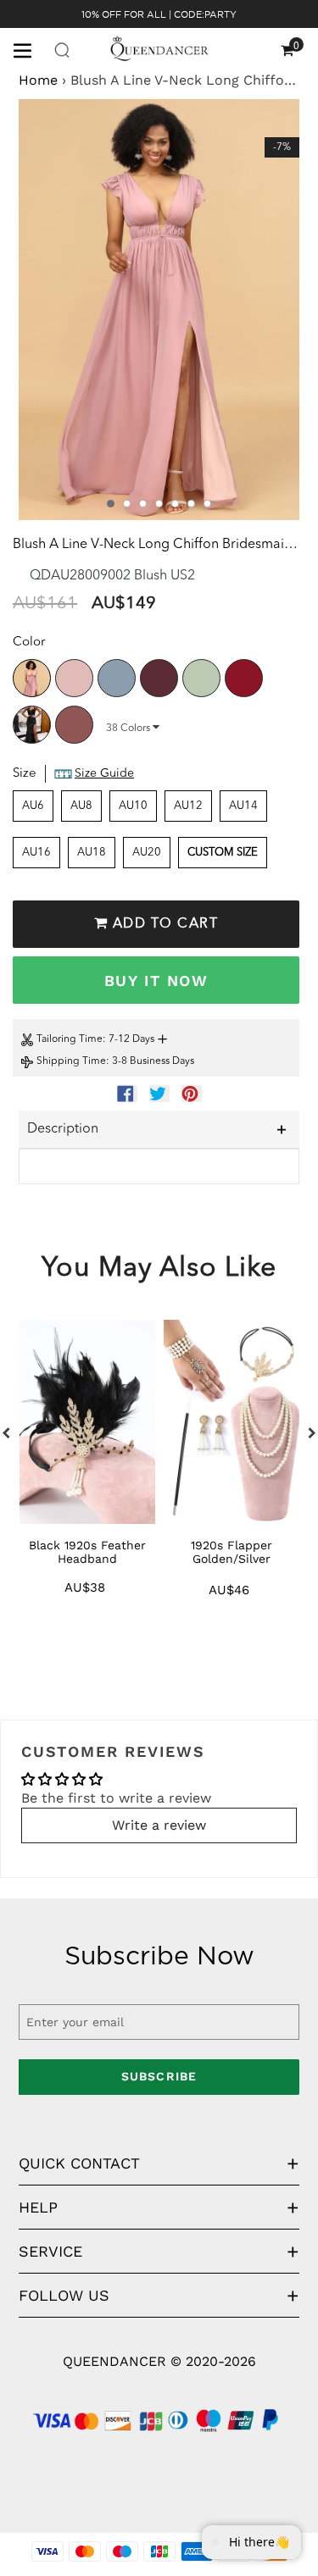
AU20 (147, 853)
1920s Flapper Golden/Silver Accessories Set (232, 1559)
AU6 (33, 806)
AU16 (36, 853)
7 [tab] (207, 504)
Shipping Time (71, 1061)
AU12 (188, 806)
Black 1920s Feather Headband (87, 1552)
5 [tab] (175, 504)
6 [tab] (191, 504)
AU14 (243, 806)
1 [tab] (111, 504)
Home (38, 80)
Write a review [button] (159, 1825)
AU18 (92, 853)
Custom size (223, 853)
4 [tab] (159, 504)
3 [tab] (143, 504)
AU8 (81, 806)
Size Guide (104, 773)
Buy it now (156, 981)
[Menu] (29, 49)
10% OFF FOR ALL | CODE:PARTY (159, 14)
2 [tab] (127, 504)
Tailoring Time (70, 1039)
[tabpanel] (159, 310)
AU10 (133, 806)
